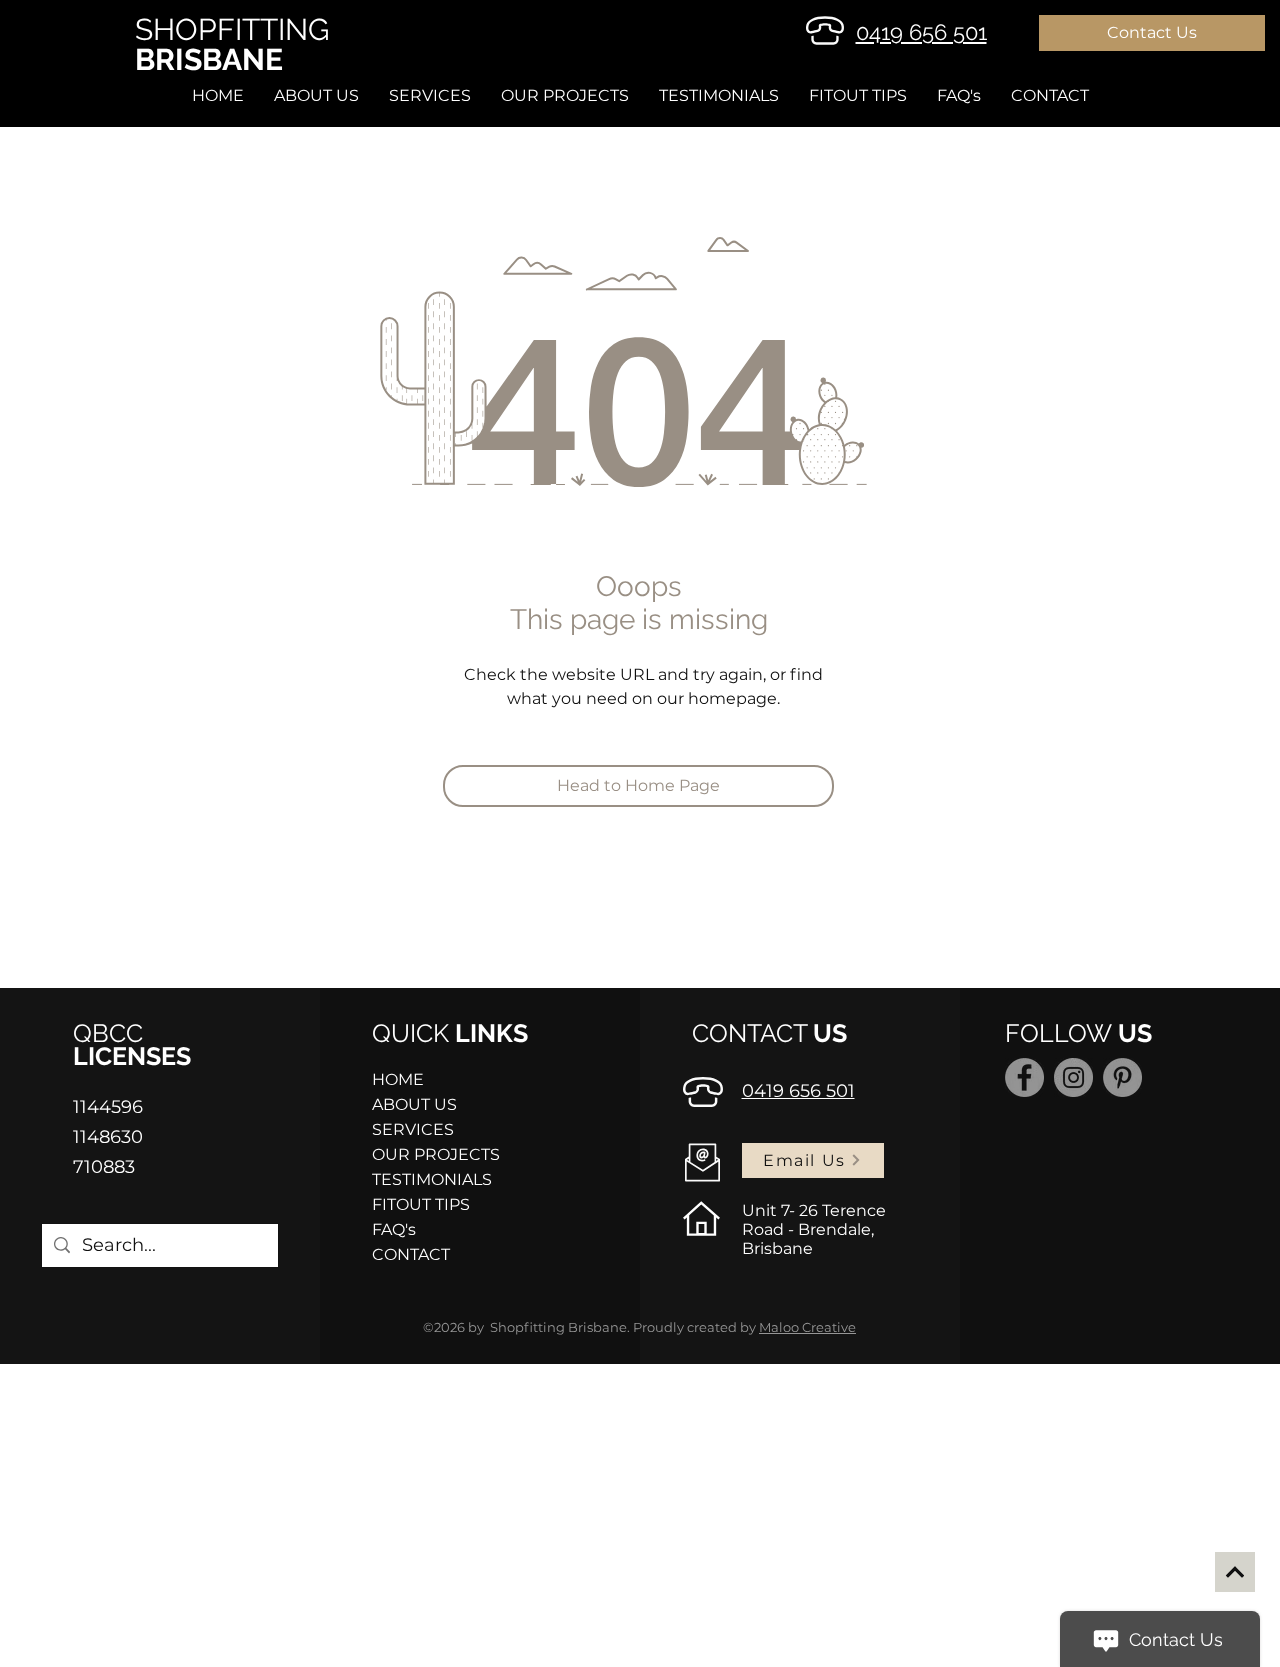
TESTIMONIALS (432, 1179)
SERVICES (413, 1129)
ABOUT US (414, 1104)
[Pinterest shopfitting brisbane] (1122, 1077)
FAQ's (394, 1229)
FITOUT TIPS (421, 1204)
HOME (398, 1079)
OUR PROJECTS (436, 1154)
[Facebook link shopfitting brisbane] (1024, 1077)
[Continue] (1235, 1572)
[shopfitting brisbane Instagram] (1073, 1077)
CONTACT (411, 1254)
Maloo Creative (807, 1327)
